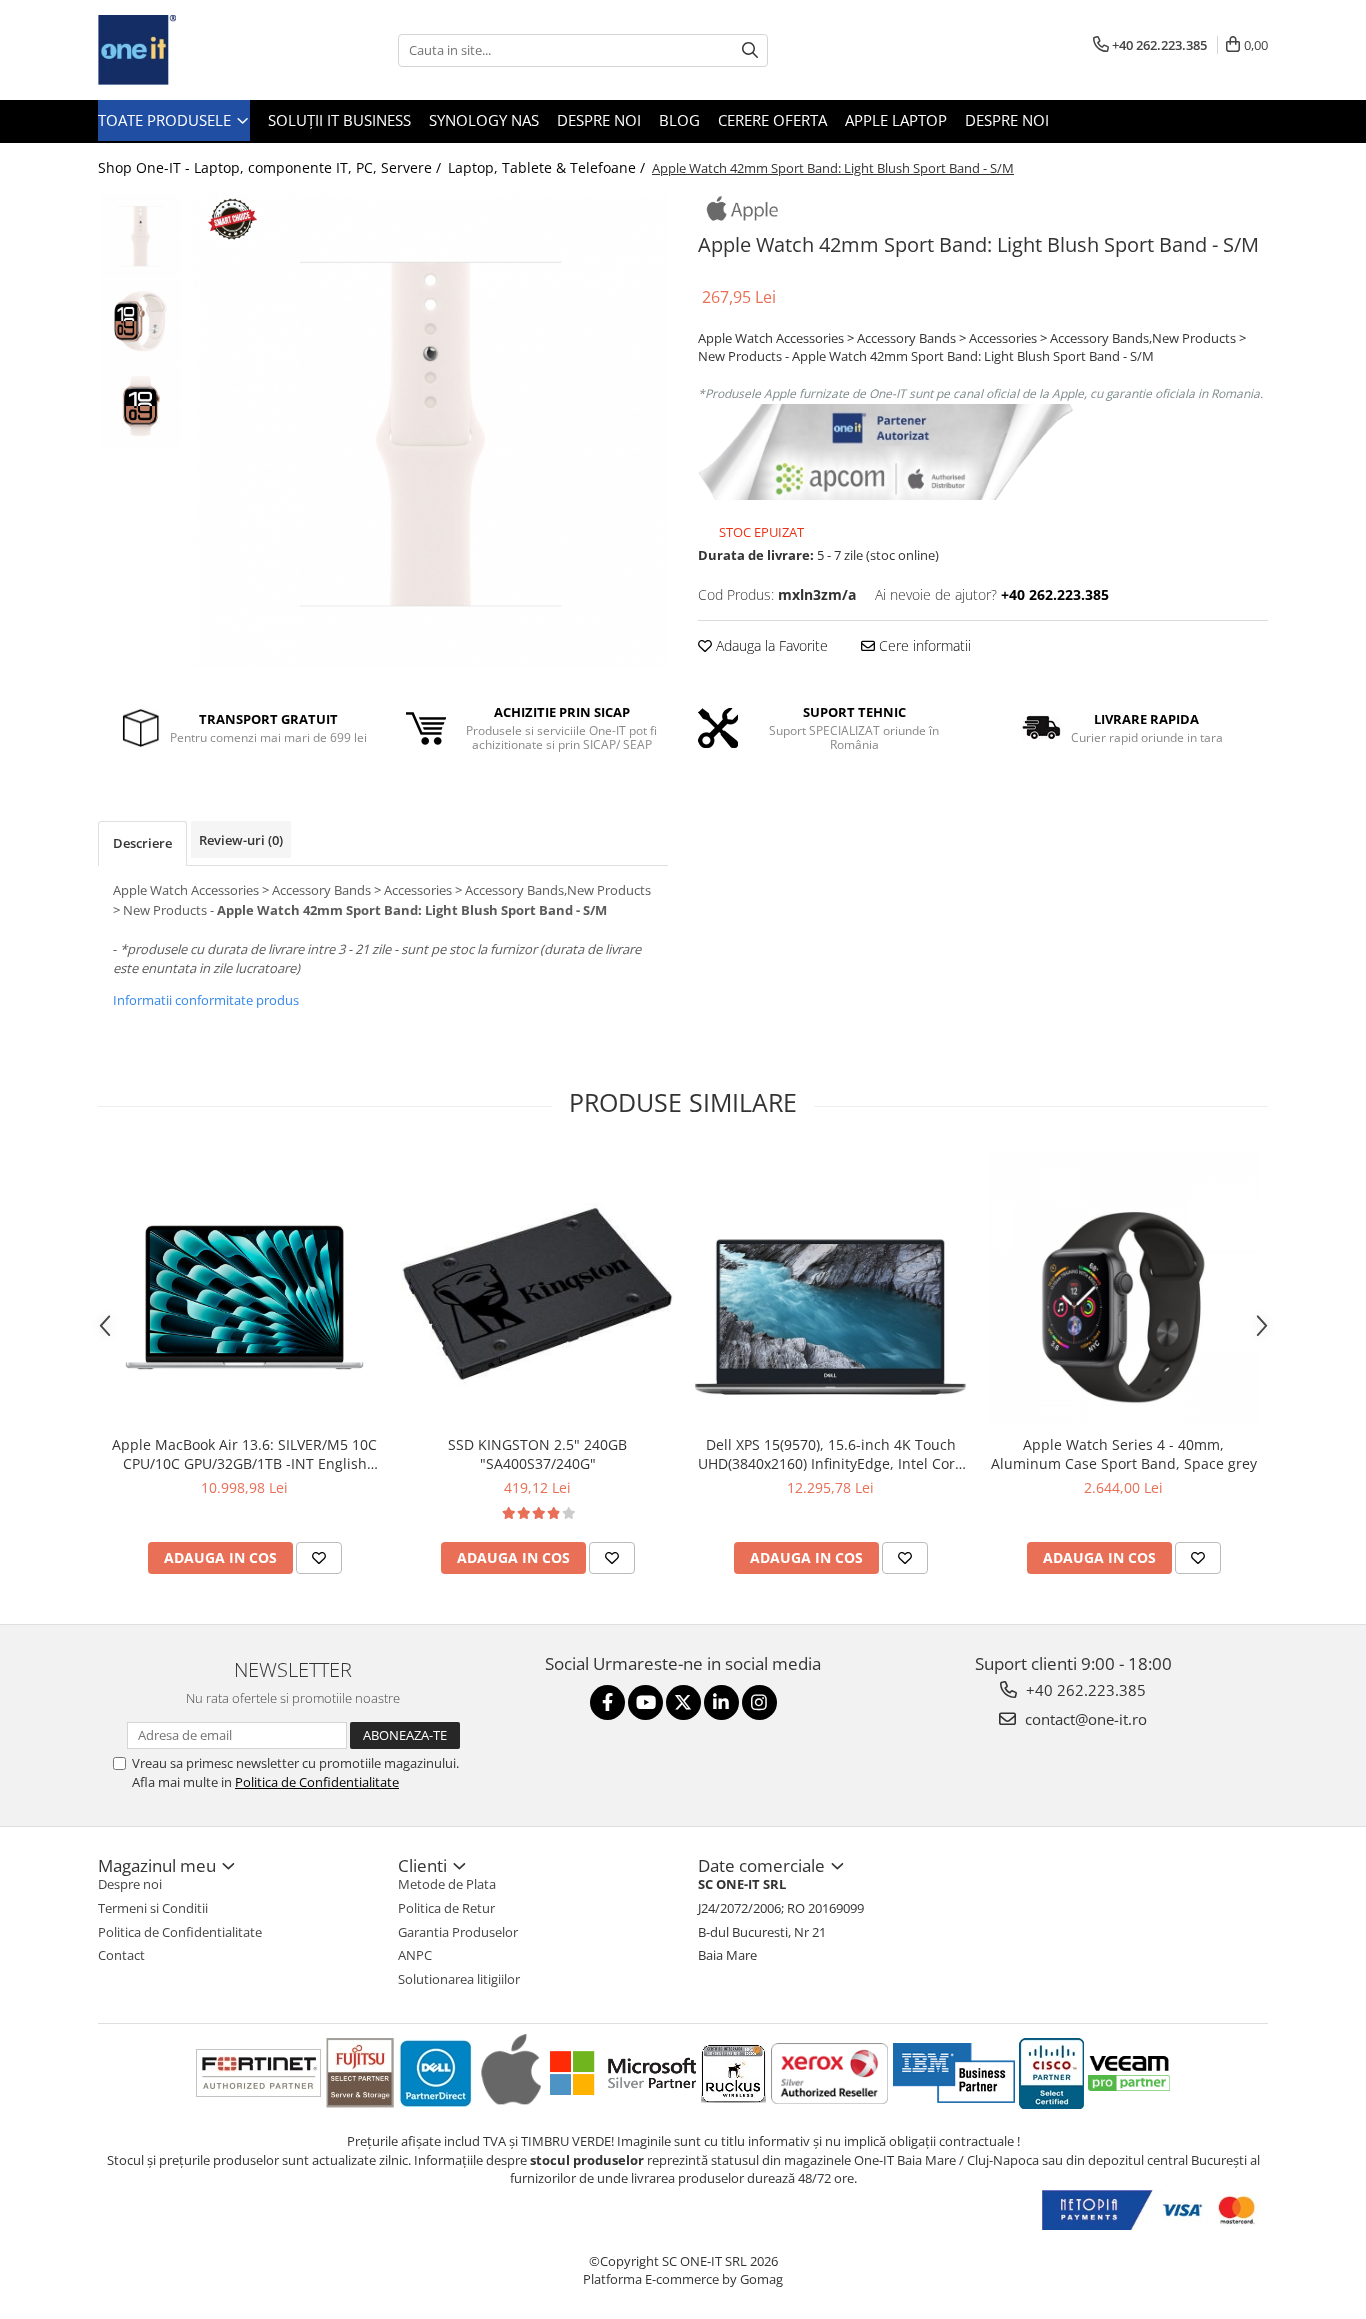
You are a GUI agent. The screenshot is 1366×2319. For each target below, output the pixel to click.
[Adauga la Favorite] (319, 1558)
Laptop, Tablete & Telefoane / (548, 167)
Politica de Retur (446, 1908)
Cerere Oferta (772, 120)
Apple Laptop (896, 120)
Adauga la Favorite (770, 645)
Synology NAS (484, 120)
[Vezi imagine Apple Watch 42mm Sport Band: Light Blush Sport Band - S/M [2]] (140, 405)
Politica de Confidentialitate (317, 1782)
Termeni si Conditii (153, 1908)
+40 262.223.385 (1084, 1690)
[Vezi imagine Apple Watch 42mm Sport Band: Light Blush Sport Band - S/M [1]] (140, 320)
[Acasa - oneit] (198, 50)
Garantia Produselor (458, 1932)
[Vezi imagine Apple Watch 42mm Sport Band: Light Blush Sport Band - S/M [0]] (140, 235)
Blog (679, 120)
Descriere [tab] (142, 843)
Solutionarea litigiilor (459, 1979)
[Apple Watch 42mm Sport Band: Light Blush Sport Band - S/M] (430, 430)
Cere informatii (923, 645)
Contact (121, 1955)
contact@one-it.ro (1084, 1719)
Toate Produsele (166, 120)
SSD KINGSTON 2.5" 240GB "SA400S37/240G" (537, 1454)
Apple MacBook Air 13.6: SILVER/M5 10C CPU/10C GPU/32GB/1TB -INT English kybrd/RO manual (244, 1454)
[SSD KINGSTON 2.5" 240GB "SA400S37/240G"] (537, 1288)
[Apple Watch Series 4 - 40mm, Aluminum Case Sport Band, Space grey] (1123, 1288)
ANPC (415, 1955)
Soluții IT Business (339, 120)
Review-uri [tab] (241, 840)
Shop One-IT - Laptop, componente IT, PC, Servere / (271, 167)
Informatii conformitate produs (206, 1000)
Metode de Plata (447, 1884)
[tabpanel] (430, 430)
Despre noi (599, 120)
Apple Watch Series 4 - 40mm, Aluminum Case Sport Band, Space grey (1124, 1454)
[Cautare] (750, 50)
